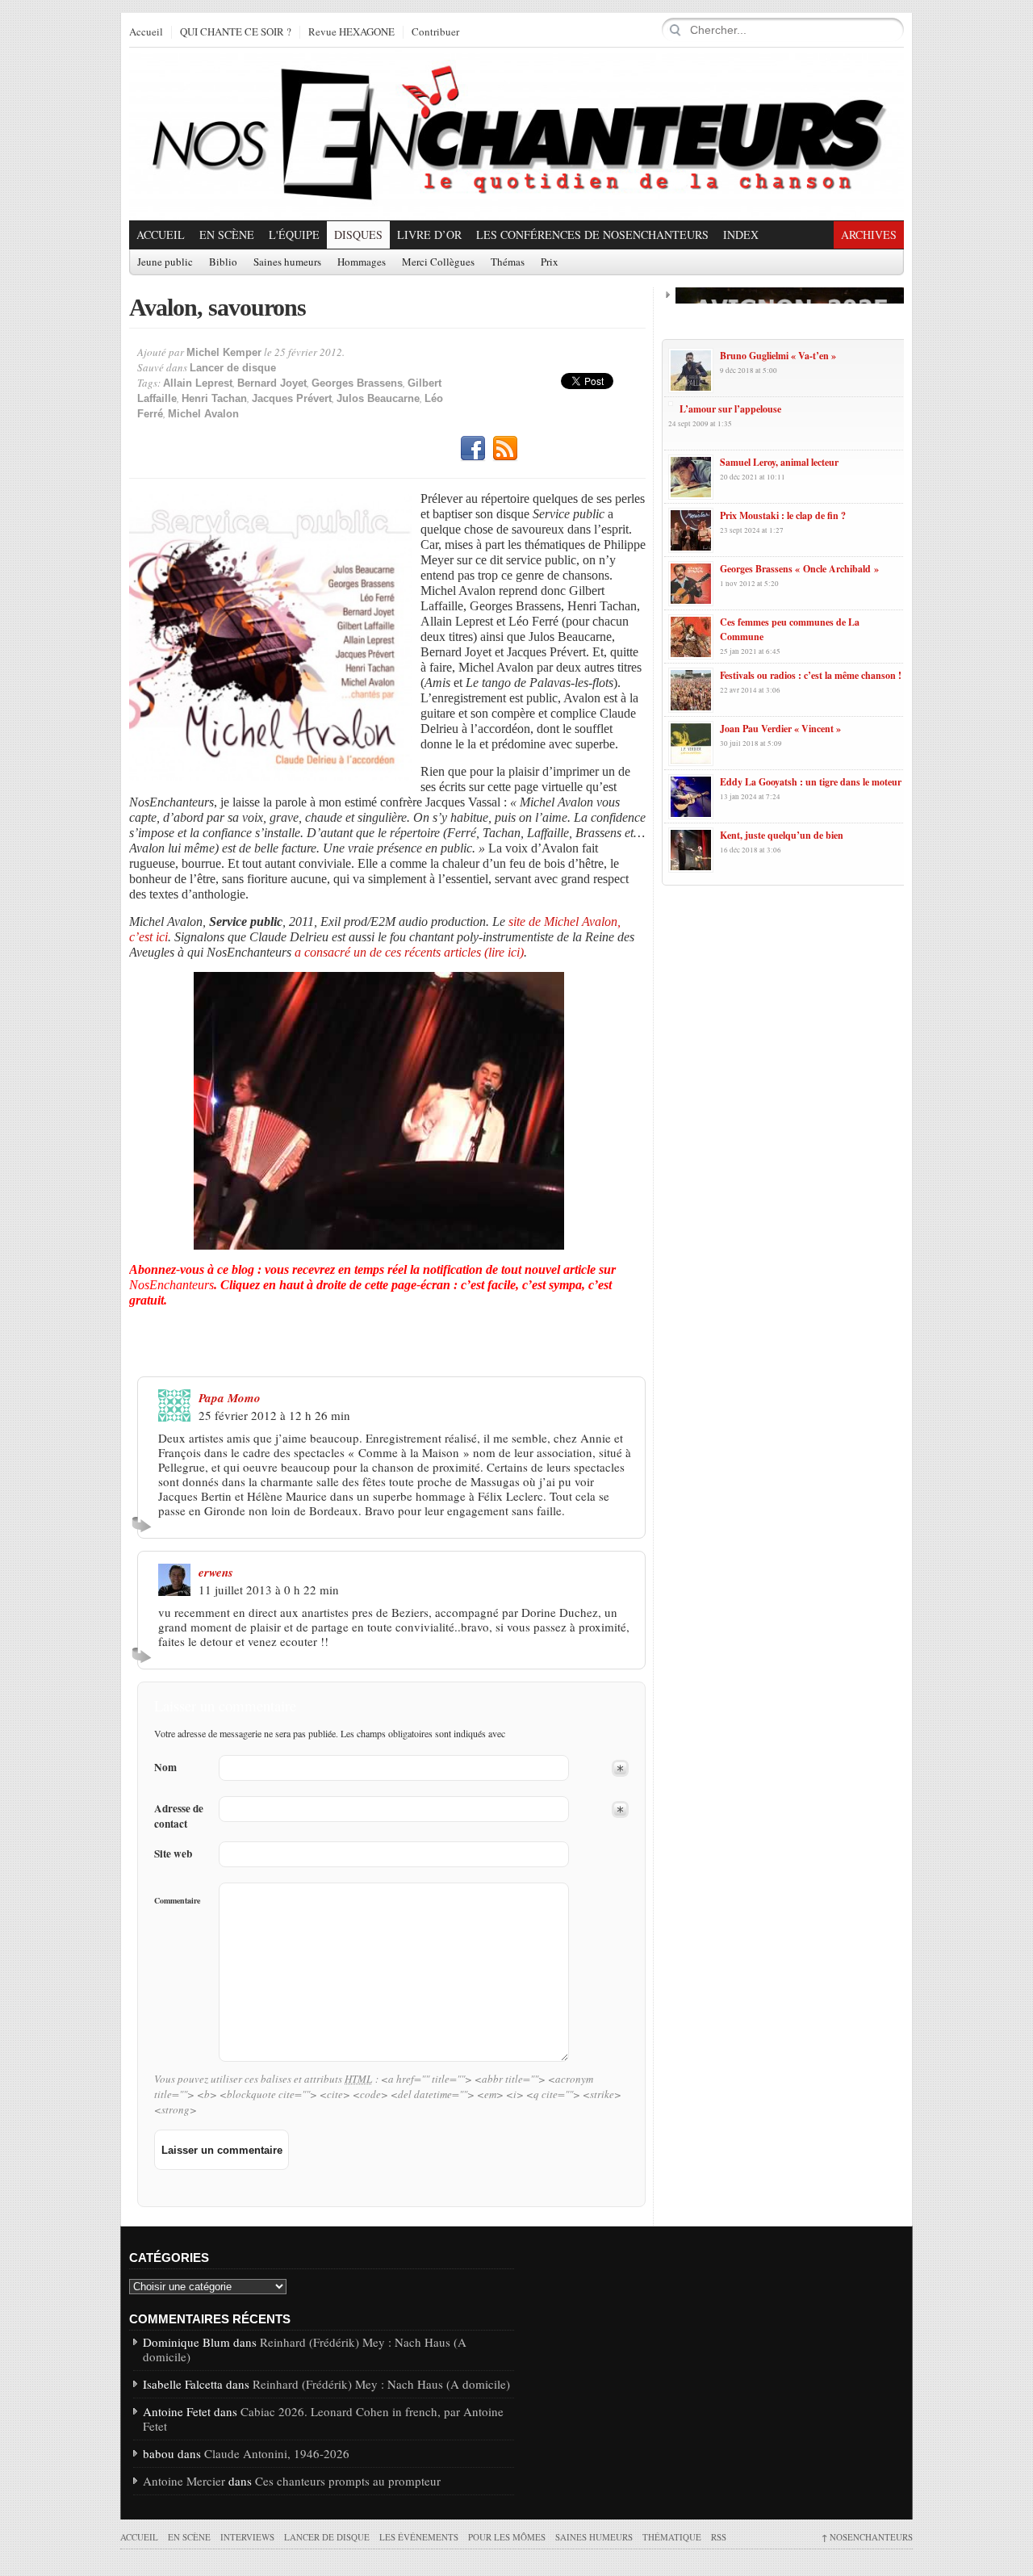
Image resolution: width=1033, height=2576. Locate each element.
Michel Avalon (203, 414)
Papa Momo (230, 1398)
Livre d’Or (429, 235)
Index (741, 235)
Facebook (473, 449)
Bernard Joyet (272, 383)
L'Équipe (294, 235)
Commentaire (177, 1900)
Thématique (672, 2537)
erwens (216, 1572)
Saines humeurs (287, 262)
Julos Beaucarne (378, 398)
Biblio (223, 262)
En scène (227, 235)
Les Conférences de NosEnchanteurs (592, 235)
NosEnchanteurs (867, 2537)
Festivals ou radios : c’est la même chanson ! (811, 675)
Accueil (146, 32)
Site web (173, 1854)
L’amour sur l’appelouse (730, 409)
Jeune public (165, 262)
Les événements (419, 2537)
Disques (358, 235)
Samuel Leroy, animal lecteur (779, 462)
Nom (165, 1768)
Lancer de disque (233, 368)
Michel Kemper (224, 352)
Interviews (247, 2537)
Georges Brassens (357, 383)
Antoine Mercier (184, 2481)
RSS (505, 449)
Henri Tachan (214, 398)
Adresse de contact (179, 1816)
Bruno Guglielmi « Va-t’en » (778, 356)
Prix (550, 262)
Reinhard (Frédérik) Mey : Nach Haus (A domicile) (305, 2349)
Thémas (508, 262)
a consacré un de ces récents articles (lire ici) (409, 952)
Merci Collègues (438, 262)
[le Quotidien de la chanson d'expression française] (516, 134)
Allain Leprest (198, 383)
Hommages (362, 262)
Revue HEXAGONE (351, 32)
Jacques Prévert (292, 398)
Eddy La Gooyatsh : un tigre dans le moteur (811, 782)
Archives (869, 235)
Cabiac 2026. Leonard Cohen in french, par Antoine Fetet (323, 2419)
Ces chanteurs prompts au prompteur (348, 2481)
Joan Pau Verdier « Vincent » (780, 729)
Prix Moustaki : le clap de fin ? (783, 515)
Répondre (144, 1524)
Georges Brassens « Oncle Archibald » (799, 569)
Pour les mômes (507, 2537)
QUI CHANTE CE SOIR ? (236, 32)
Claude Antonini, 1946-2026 (277, 2453)
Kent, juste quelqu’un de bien (782, 835)
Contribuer (435, 32)
